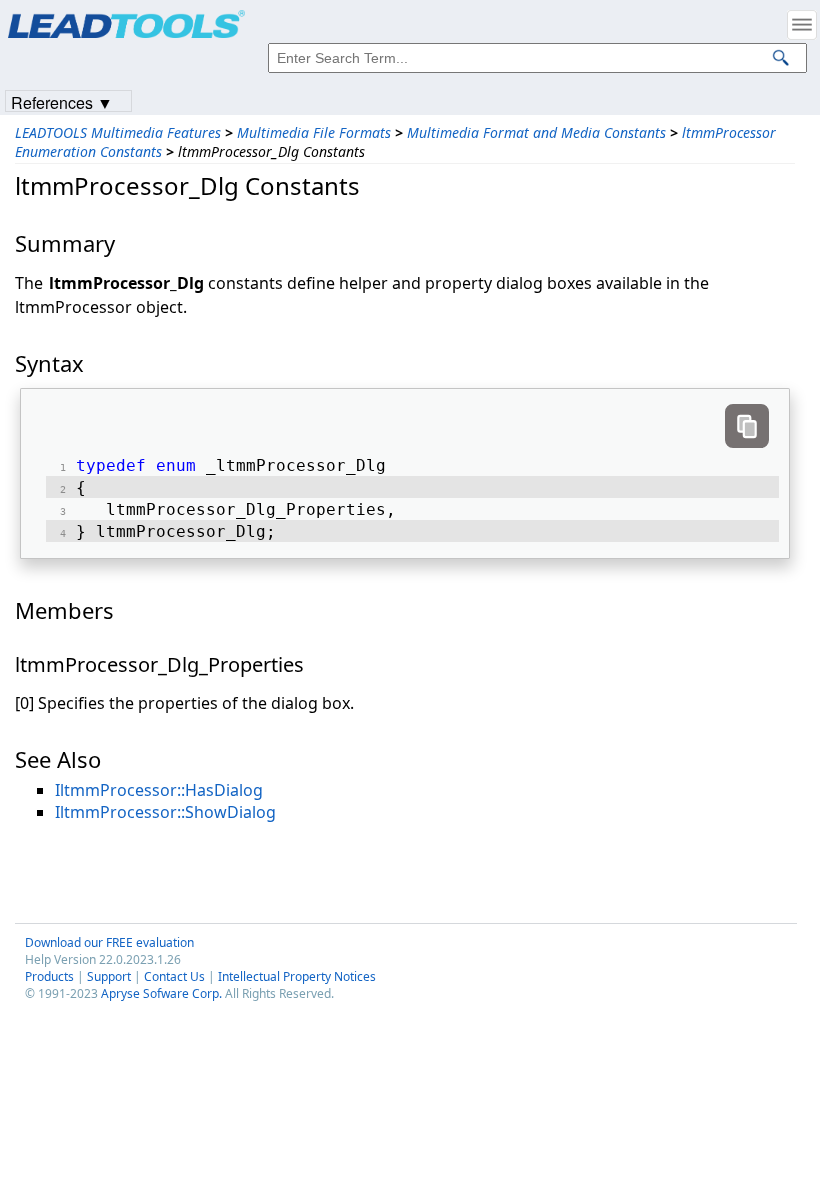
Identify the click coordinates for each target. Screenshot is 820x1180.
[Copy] (747, 426)
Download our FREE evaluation (109, 942)
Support (109, 976)
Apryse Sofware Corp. (161, 993)
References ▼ (62, 101)
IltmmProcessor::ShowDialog (165, 812)
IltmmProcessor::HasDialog (159, 790)
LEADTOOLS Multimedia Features (118, 132)
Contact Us (174, 976)
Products (49, 976)
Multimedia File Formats (314, 132)
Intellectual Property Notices (297, 976)
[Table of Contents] (802, 25)
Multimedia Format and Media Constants (536, 132)
